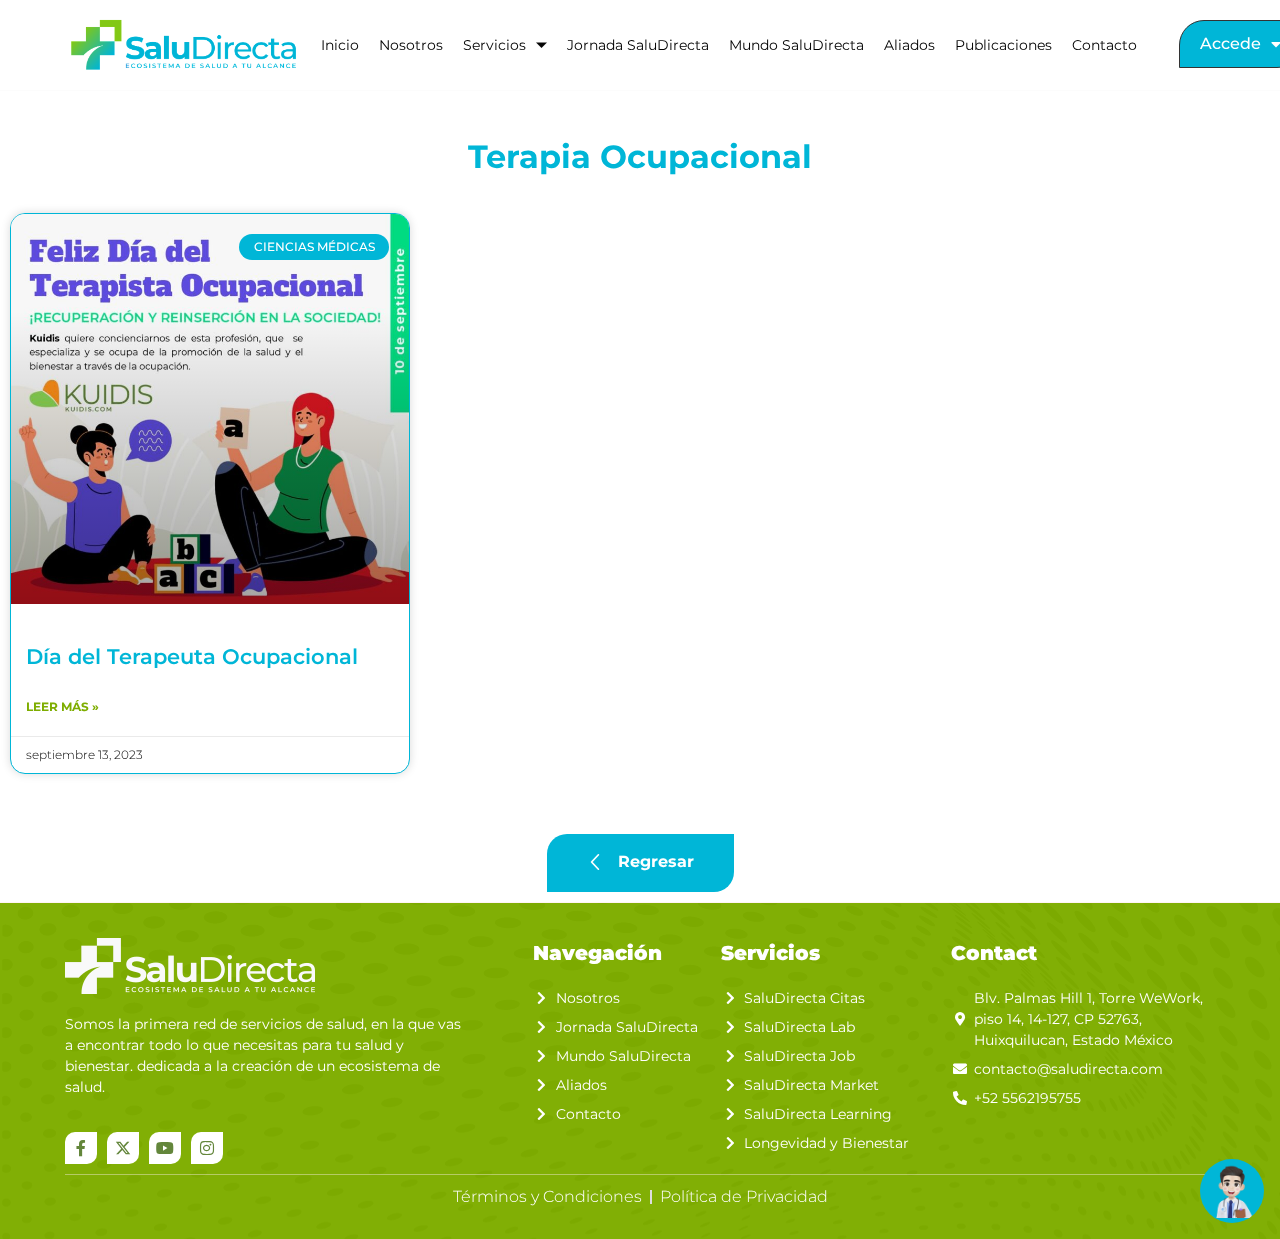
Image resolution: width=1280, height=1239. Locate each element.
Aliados (909, 45)
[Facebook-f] (81, 1148)
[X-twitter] (123, 1148)
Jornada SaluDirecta (638, 45)
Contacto (1104, 45)
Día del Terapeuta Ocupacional (192, 656)
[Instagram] (207, 1148)
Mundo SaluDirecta (796, 45)
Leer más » (62, 706)
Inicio (340, 45)
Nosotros (411, 45)
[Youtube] (165, 1148)
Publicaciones (1003, 45)
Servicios (494, 45)
